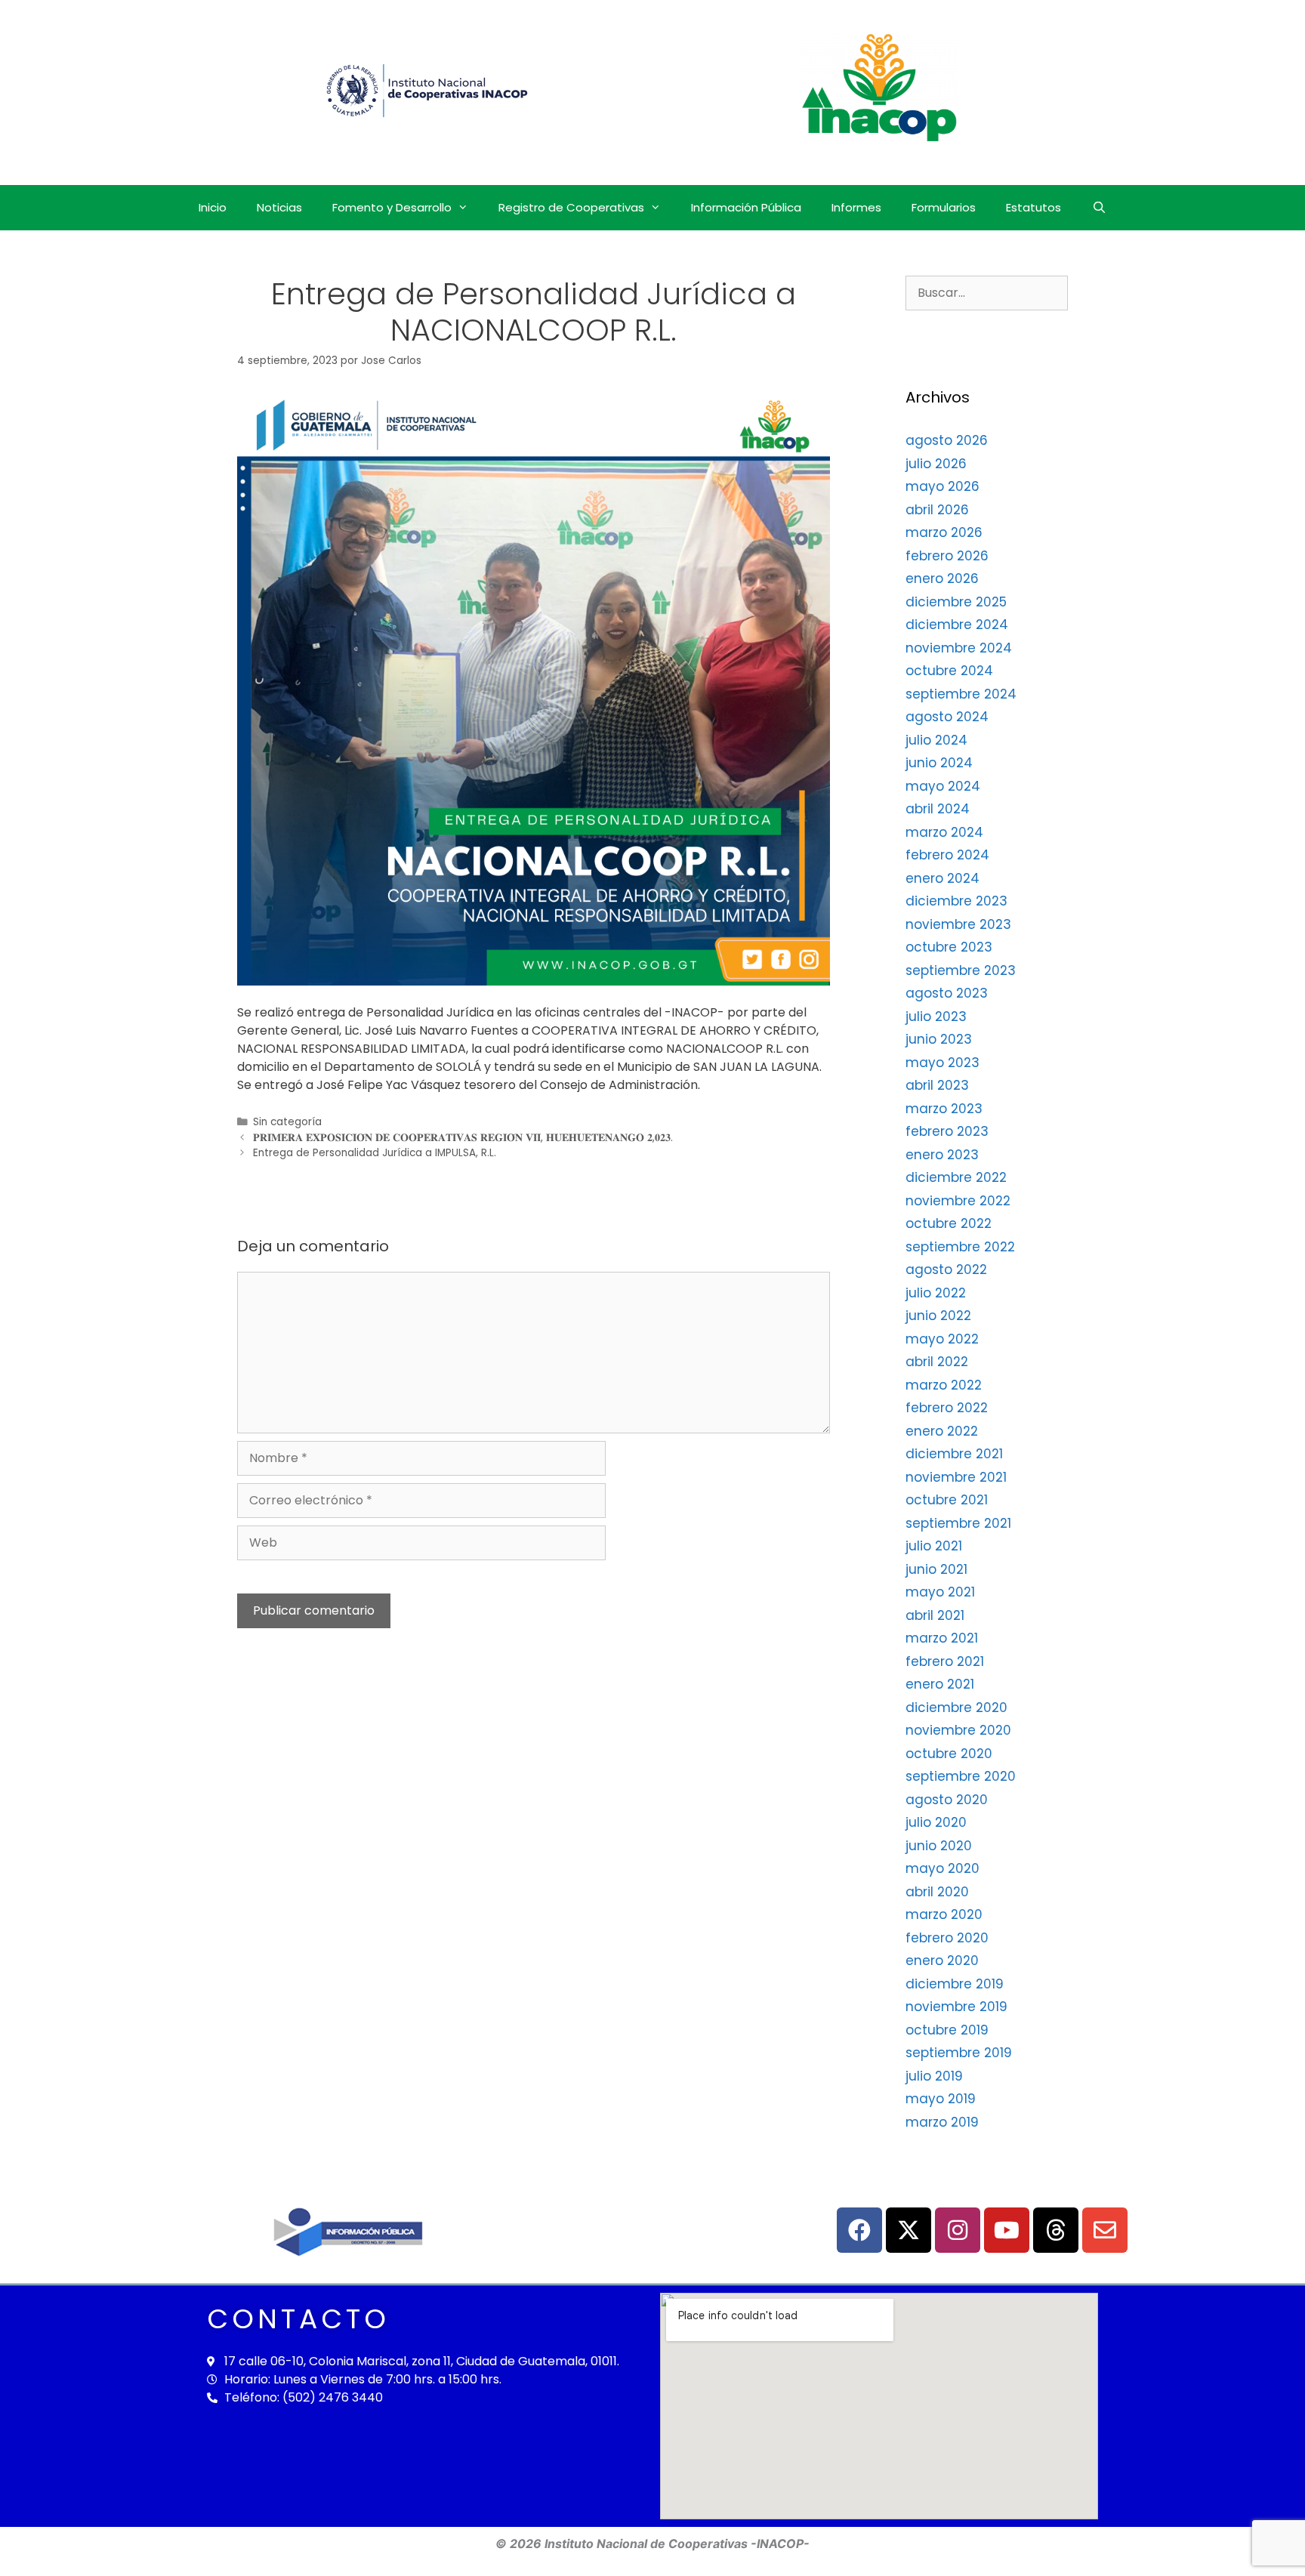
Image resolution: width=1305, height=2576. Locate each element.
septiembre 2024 (961, 694)
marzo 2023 (944, 1109)
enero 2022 (942, 1431)
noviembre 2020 (958, 1730)
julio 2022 (936, 1293)
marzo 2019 (942, 2122)
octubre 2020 (949, 1754)
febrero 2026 (947, 556)
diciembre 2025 (956, 602)
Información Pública (746, 207)
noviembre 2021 (956, 1477)
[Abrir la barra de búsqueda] (1098, 208)
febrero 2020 (947, 1938)
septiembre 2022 (960, 1247)
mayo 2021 (940, 1592)
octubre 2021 (947, 1500)
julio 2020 (936, 1822)
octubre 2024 (949, 671)
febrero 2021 (945, 1661)
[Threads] (1056, 2230)
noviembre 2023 (958, 924)
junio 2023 (939, 1039)
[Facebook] (859, 2230)
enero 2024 (942, 878)
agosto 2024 (947, 717)
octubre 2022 (949, 1223)
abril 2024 (938, 809)
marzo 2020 (944, 1914)
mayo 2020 (942, 1868)
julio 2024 (936, 740)
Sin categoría (287, 1122)
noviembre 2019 (956, 2007)
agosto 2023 (947, 993)
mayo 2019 (941, 2099)
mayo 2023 (942, 1063)
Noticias (279, 207)
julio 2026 (936, 464)
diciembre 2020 (956, 1708)
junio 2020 (939, 1846)
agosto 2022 (946, 1269)
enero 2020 (942, 1961)
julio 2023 (936, 1017)
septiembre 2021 (958, 1523)
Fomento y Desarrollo (392, 207)
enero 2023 (942, 1155)
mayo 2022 (942, 1339)
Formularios (944, 207)
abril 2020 (937, 1892)
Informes (856, 207)
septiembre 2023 (961, 970)
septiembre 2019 (959, 2053)
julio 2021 (934, 1546)
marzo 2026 (944, 532)
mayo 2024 (943, 786)
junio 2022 (938, 1316)
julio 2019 (934, 2076)
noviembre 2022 (958, 1201)
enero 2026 (942, 578)
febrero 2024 (947, 855)
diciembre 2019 (955, 1984)
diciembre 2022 (956, 1177)
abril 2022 (937, 1362)
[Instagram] (958, 2230)
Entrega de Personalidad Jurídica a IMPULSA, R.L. (375, 1153)
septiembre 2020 (961, 1776)
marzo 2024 (944, 832)
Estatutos (1034, 207)
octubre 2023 (949, 947)
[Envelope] (1105, 2230)
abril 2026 (937, 510)
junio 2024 (939, 763)
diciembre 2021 (954, 1454)
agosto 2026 (947, 440)
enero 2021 (940, 1684)
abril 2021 (935, 1615)
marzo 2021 (942, 1638)
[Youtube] (1007, 2230)
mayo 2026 (942, 486)
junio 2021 (936, 1569)
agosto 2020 (947, 1800)
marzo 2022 (944, 1385)
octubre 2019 (947, 2030)
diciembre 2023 (956, 901)
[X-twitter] (909, 2230)
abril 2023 (937, 1085)
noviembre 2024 (959, 648)
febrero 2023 (947, 1131)
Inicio (213, 207)
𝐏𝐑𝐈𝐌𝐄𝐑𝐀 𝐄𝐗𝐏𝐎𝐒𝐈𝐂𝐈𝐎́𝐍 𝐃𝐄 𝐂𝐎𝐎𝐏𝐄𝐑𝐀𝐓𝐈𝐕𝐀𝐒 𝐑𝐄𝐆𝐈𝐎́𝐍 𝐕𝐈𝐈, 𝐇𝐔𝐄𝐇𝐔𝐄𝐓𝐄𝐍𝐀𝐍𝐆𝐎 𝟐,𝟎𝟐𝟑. (463, 1138)
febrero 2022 (947, 1408)
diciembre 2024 (957, 625)
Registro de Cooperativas (571, 207)
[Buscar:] (987, 292)
